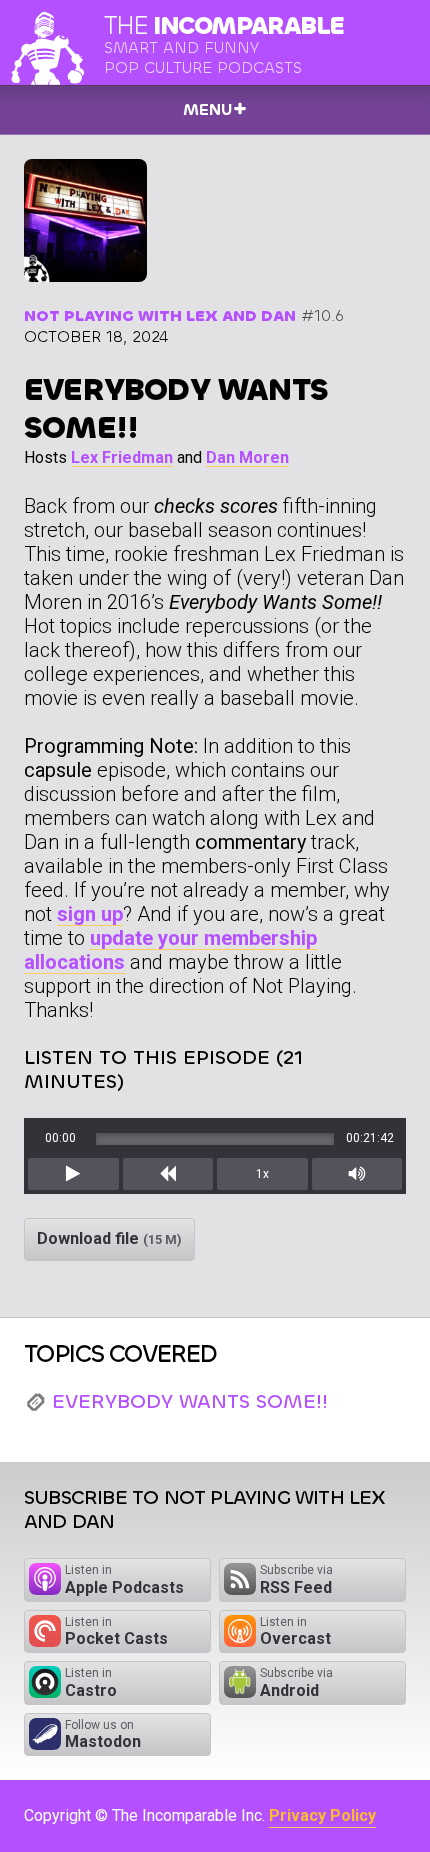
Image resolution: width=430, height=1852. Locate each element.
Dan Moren (247, 457)
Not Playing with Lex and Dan (160, 315)
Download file (109, 1238)
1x (262, 1174)
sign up (90, 914)
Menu (207, 109)
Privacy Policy (322, 1815)
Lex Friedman (122, 457)
